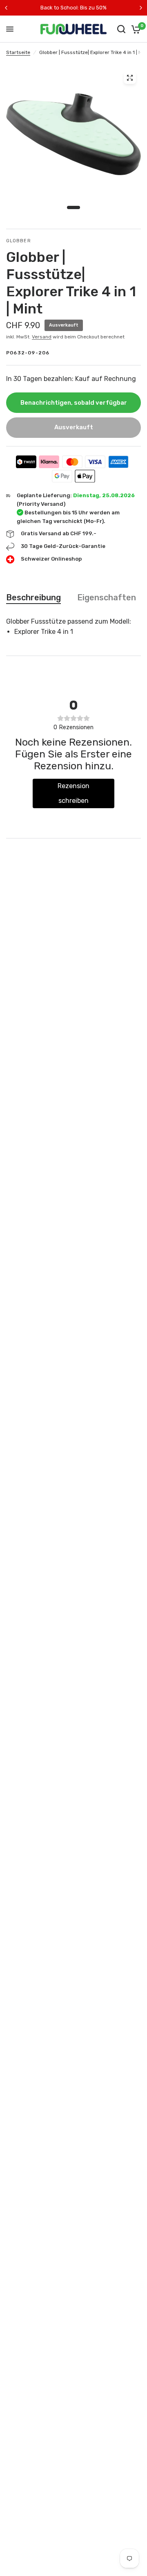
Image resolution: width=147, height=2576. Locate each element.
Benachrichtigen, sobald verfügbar (74, 403)
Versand (42, 337)
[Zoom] (130, 78)
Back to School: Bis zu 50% (73, 8)
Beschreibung (33, 597)
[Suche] (121, 29)
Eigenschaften (107, 597)
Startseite (18, 52)
